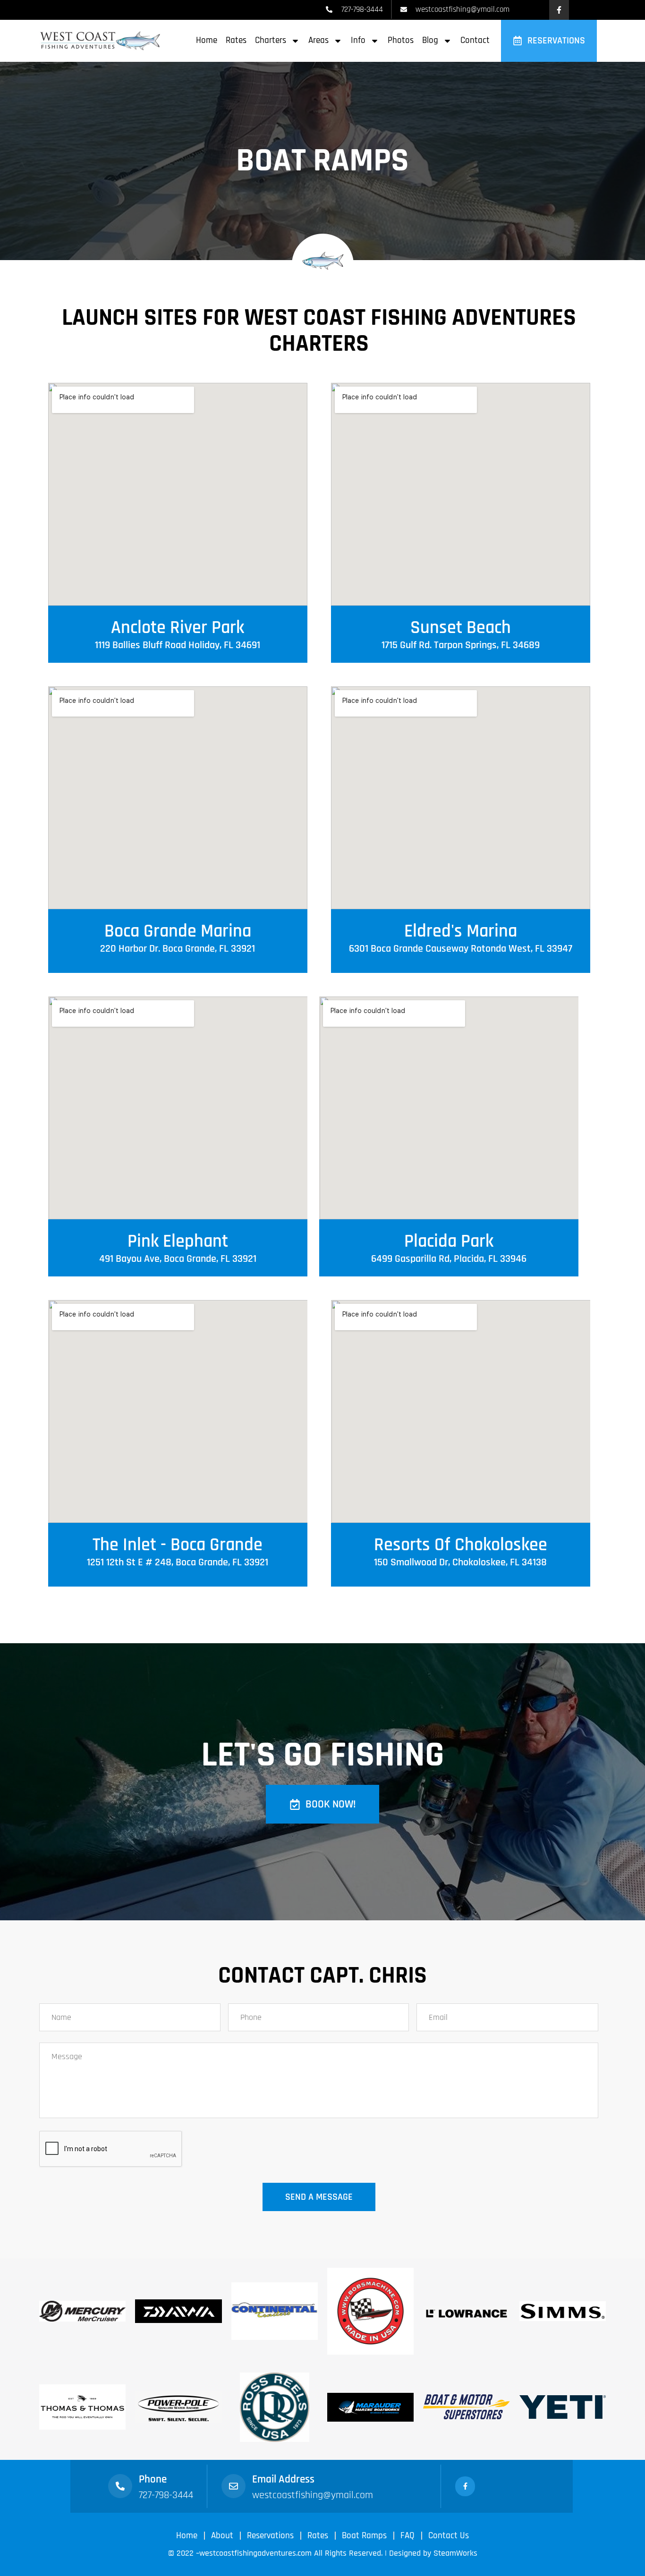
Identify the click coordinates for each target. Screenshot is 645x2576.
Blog (430, 40)
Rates (236, 40)
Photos (401, 40)
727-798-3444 (166, 2495)
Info (358, 40)
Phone (153, 2479)
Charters (271, 40)
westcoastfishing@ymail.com (313, 2495)
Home (207, 40)
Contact (475, 40)
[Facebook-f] (559, 10)
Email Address (283, 2479)
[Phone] (120, 2486)
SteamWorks (455, 2553)
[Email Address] (233, 2486)
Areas (318, 40)
